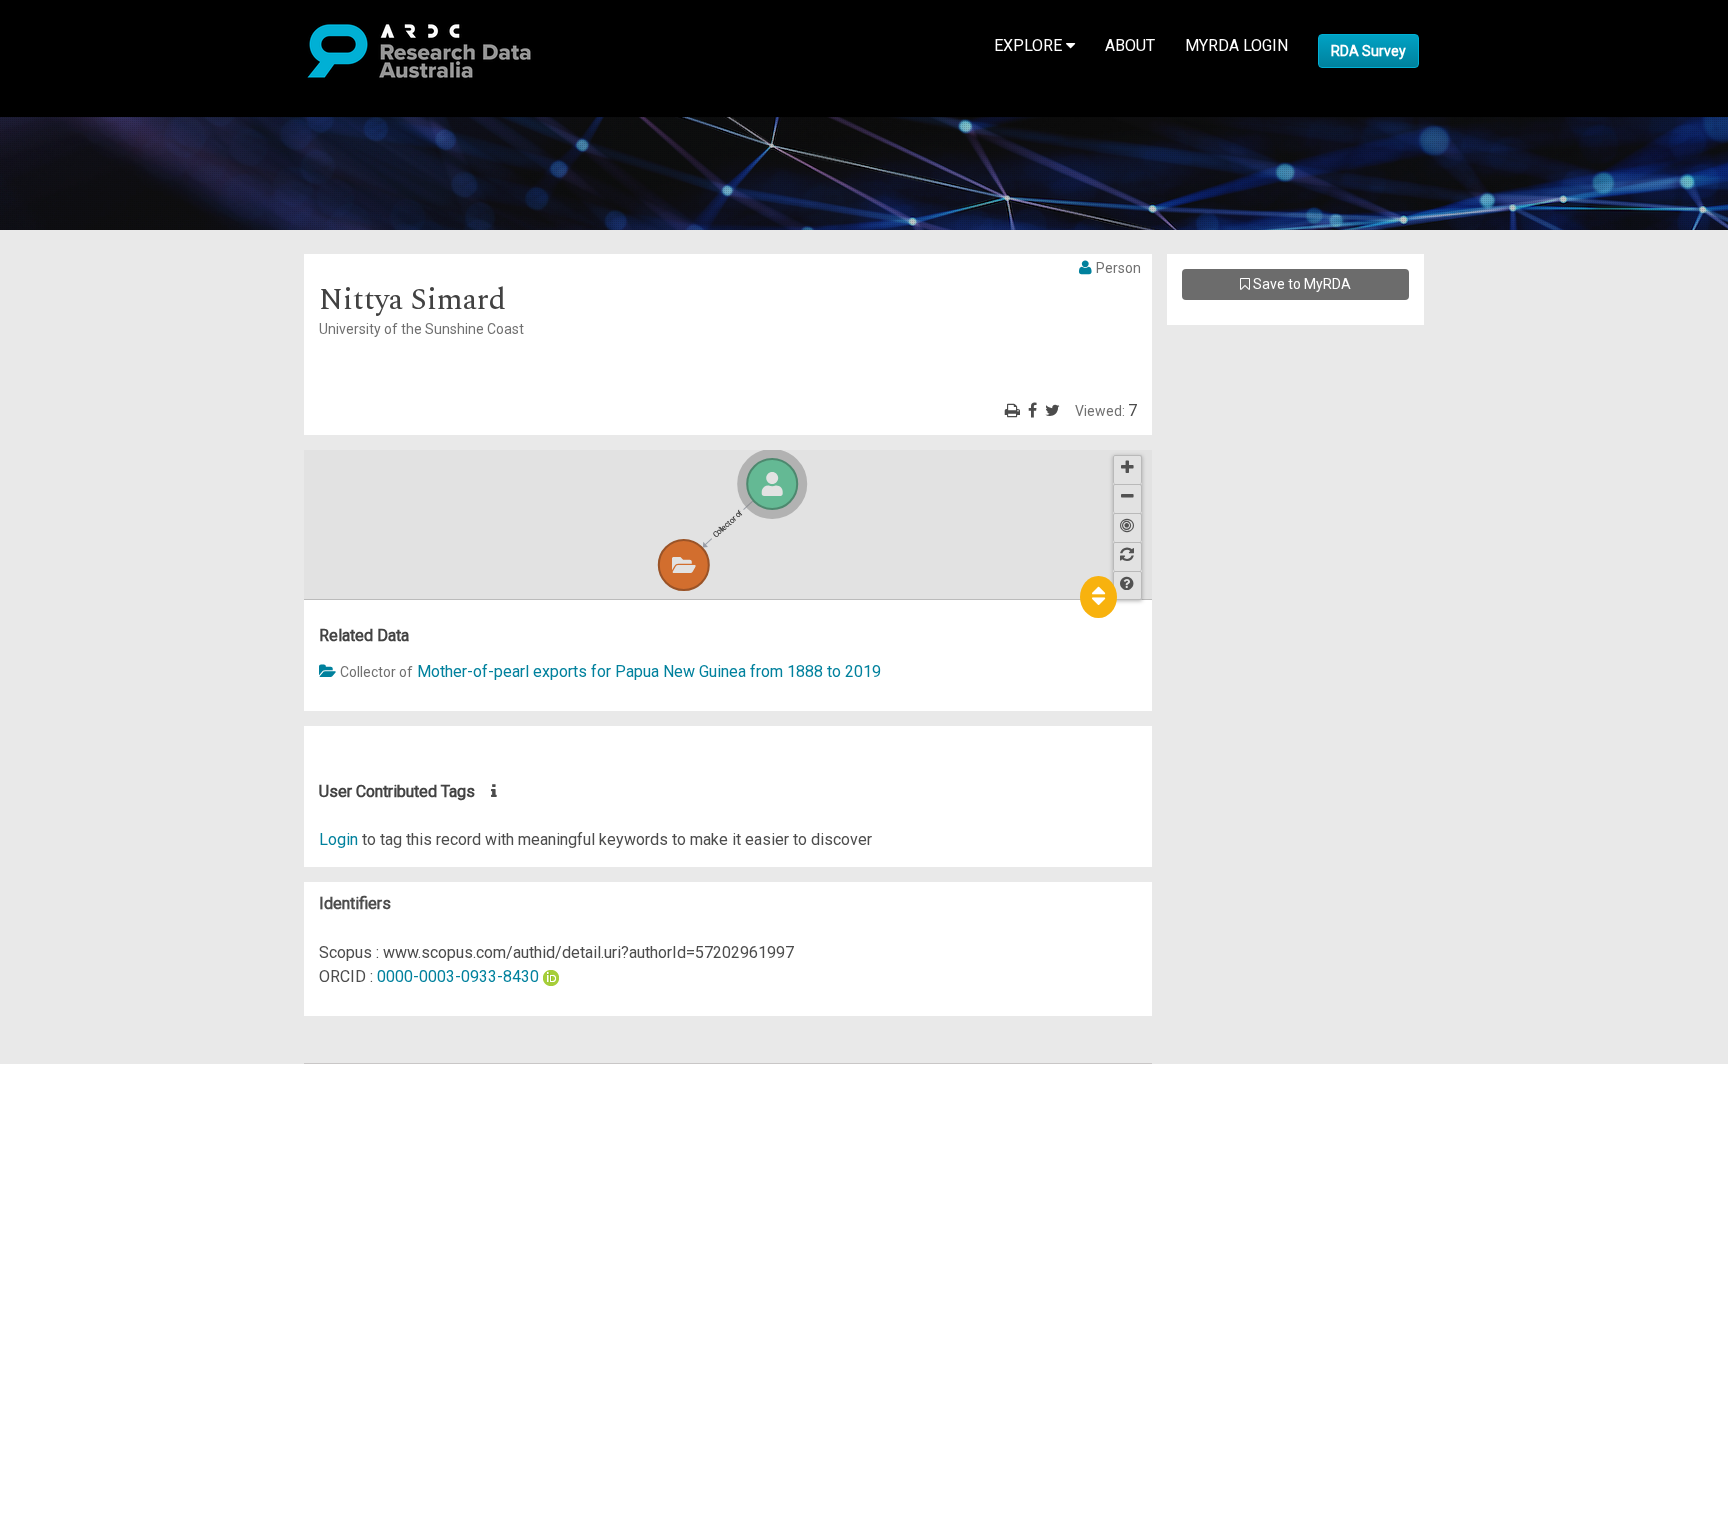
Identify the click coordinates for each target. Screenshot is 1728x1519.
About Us (94, 1075)
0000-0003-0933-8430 (458, 976)
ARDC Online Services (139, 1195)
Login (338, 839)
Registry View (111, 1219)
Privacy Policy (112, 1279)
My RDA (90, 1099)
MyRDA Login (1236, 45)
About (1130, 45)
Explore (1030, 45)
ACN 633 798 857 (62, 1339)
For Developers (116, 1171)
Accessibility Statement (145, 1303)
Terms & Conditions (130, 1255)
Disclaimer (99, 1147)
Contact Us (100, 1123)
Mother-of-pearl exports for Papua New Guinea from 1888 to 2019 (649, 671)
